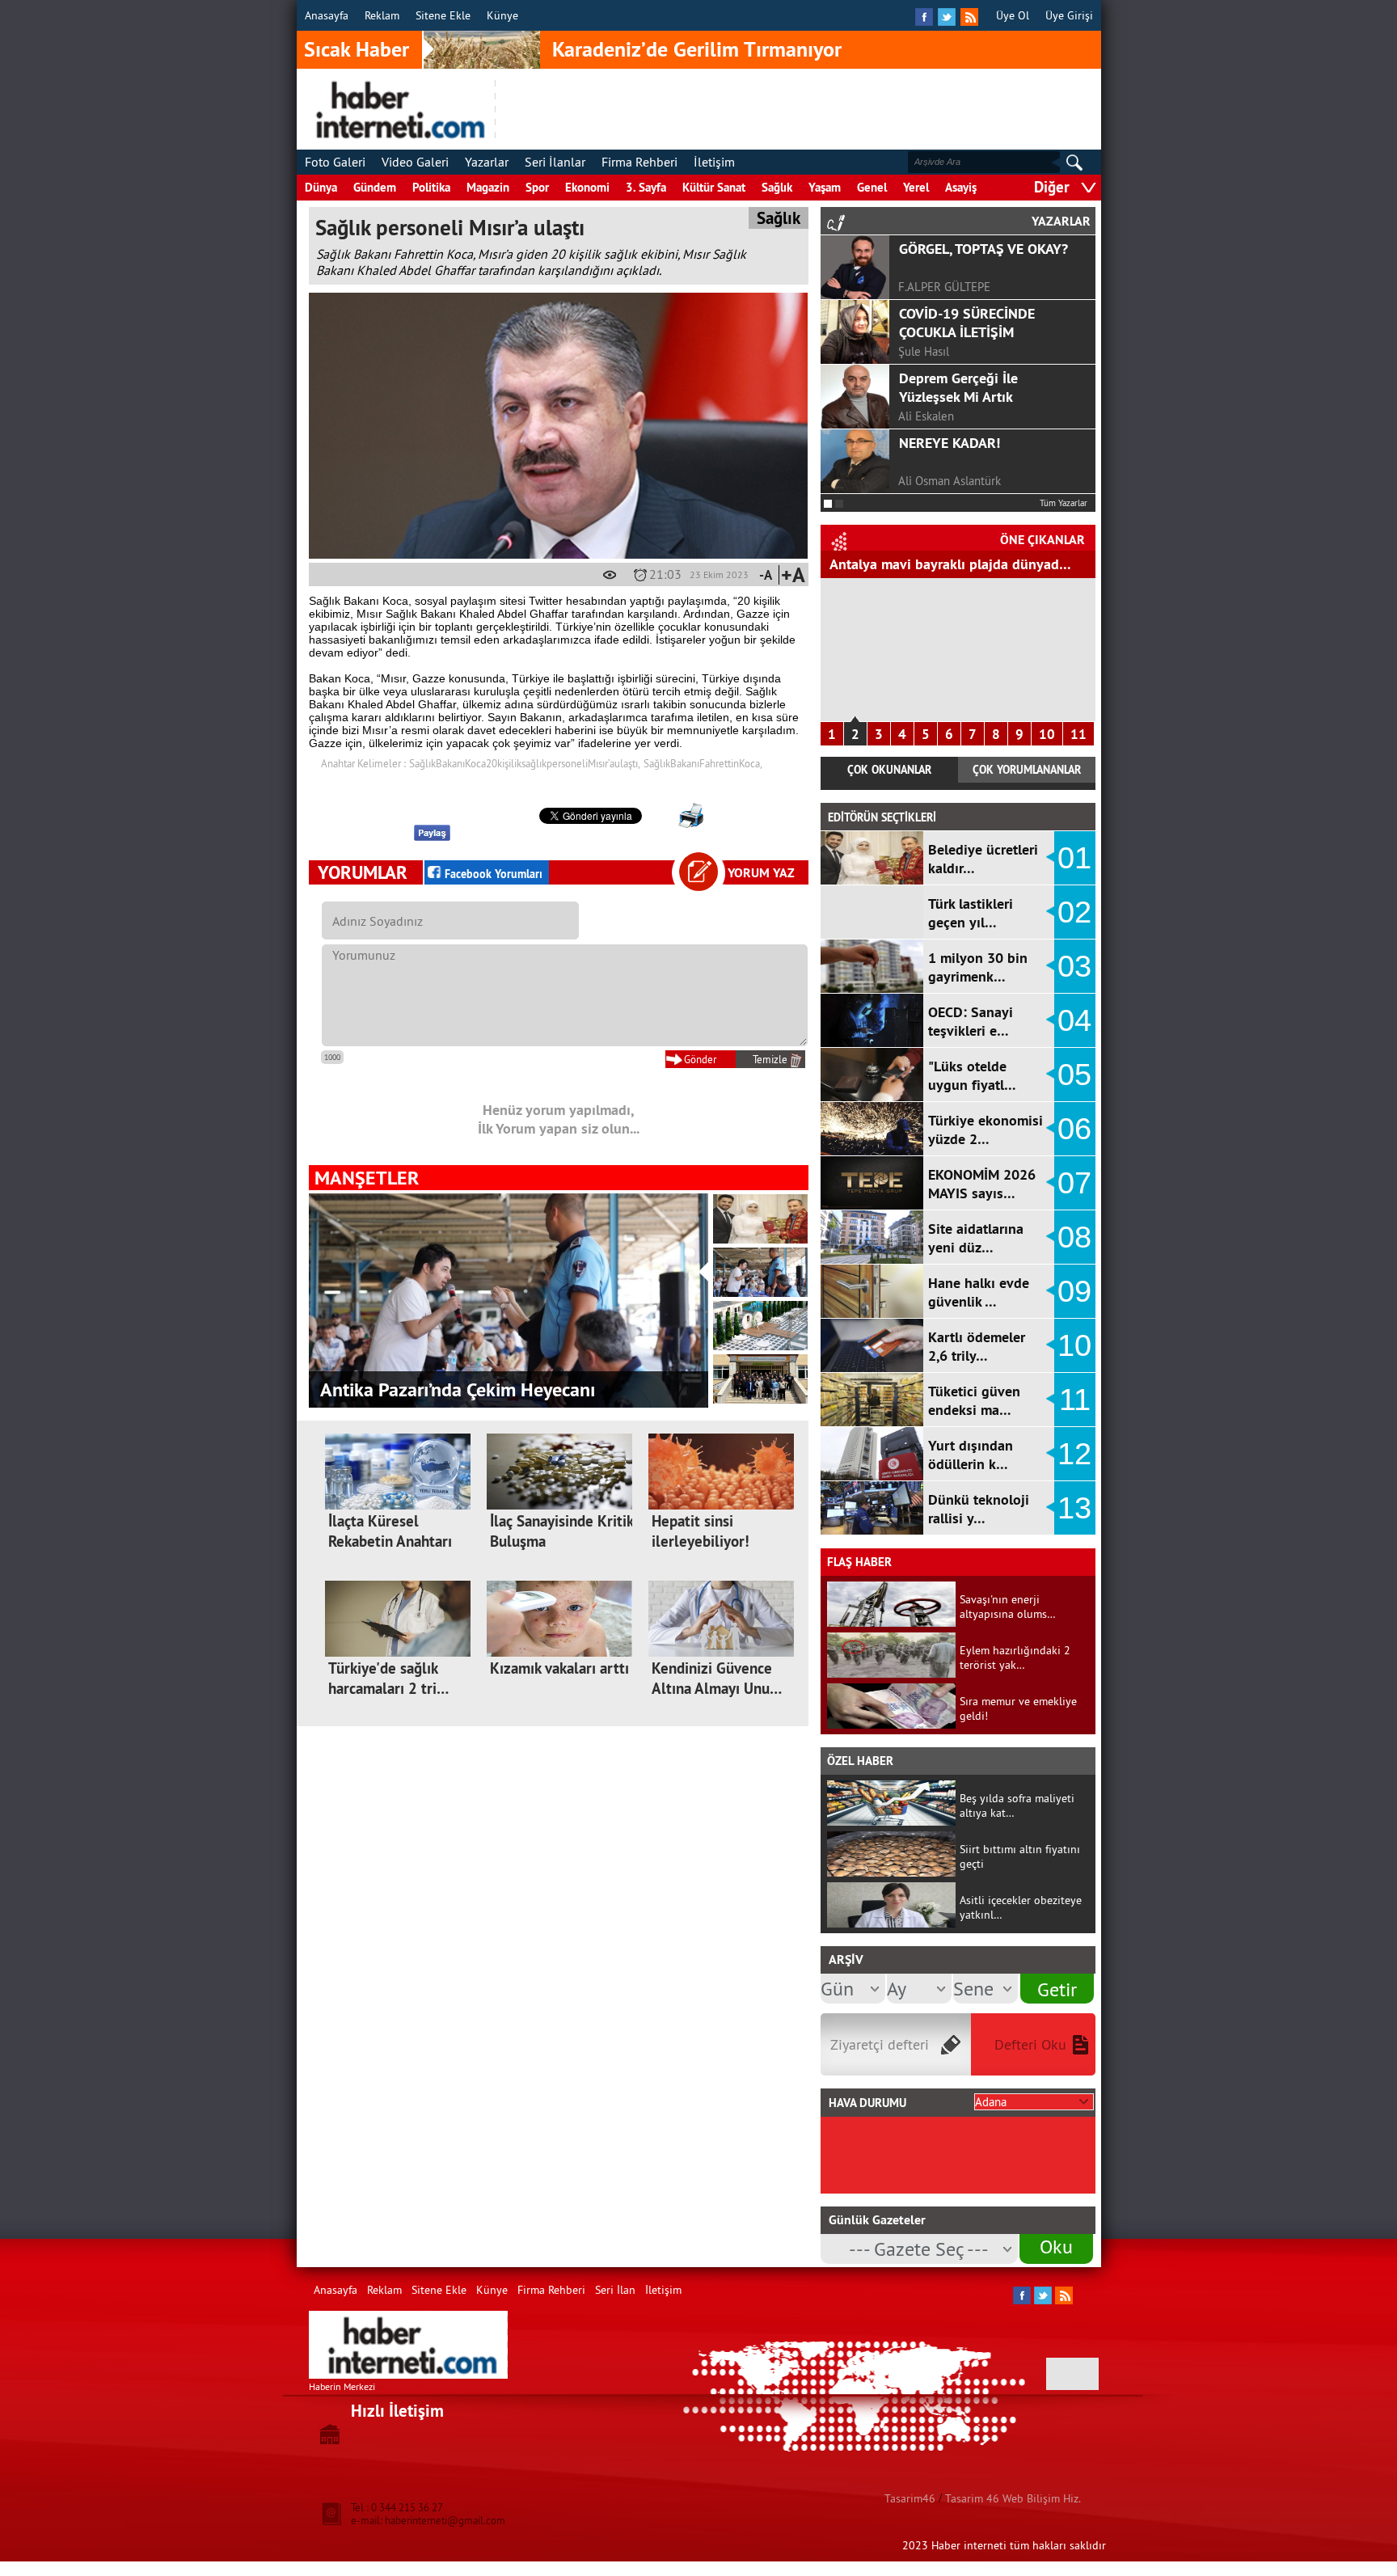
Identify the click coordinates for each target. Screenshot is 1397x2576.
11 (1078, 734)
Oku (1056, 2246)
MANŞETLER (367, 1178)
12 (1074, 1454)
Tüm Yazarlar (1064, 503)
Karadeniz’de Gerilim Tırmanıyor (697, 49)
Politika (431, 187)
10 (1047, 734)
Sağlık (777, 187)
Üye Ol (1013, 15)
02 (1074, 912)
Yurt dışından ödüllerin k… (971, 1455)
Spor (537, 187)
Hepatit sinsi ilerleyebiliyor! (701, 1531)
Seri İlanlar (555, 162)
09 (1074, 1291)
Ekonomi (587, 187)
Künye (502, 15)
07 (1074, 1183)
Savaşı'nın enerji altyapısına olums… (1008, 1607)
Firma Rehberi (639, 162)
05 (1074, 1075)
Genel (872, 187)
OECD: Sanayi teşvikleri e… (971, 1021)
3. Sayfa (646, 187)
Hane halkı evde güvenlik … (979, 1292)
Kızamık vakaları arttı (559, 1668)
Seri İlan (615, 2290)
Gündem (375, 187)
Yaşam (825, 187)
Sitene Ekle (443, 15)
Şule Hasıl (924, 351)
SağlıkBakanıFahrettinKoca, (703, 763)
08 (1074, 1237)
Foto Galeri (335, 162)
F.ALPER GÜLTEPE (944, 287)
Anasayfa (327, 15)
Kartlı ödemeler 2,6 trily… (977, 1346)
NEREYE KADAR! (950, 443)
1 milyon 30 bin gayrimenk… (978, 967)
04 (1074, 1020)
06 (1074, 1129)
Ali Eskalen (926, 416)
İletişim (714, 162)
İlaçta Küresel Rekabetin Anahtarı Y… (390, 1541)
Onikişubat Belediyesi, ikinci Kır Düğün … (487, 1389)
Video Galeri (415, 162)
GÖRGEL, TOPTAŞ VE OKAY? (983, 249)
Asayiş (961, 187)
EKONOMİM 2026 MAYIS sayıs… (982, 1184)
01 (1074, 858)
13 (1074, 1508)
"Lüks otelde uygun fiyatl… (972, 1075)
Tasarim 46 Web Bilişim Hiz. (1013, 2498)
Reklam (382, 15)
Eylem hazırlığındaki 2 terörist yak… (1015, 1658)
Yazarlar (487, 162)
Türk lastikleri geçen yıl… (971, 913)
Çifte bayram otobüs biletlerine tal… (943, 564)
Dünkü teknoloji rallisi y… (979, 1509)
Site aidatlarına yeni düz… (976, 1238)
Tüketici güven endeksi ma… (974, 1400)
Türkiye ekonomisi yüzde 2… (985, 1130)
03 (1074, 966)
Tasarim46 (910, 2498)
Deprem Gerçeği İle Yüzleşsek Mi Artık (958, 387)
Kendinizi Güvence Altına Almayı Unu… (717, 1679)
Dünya (321, 187)
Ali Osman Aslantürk (950, 481)
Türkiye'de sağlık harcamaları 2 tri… (388, 1679)
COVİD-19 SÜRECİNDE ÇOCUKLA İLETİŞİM (967, 323)
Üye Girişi (1069, 15)
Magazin (488, 187)
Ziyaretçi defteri (880, 2044)
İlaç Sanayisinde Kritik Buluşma (561, 1531)
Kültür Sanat (714, 187)
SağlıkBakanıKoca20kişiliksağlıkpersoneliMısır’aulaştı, (525, 763)
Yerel (916, 187)
